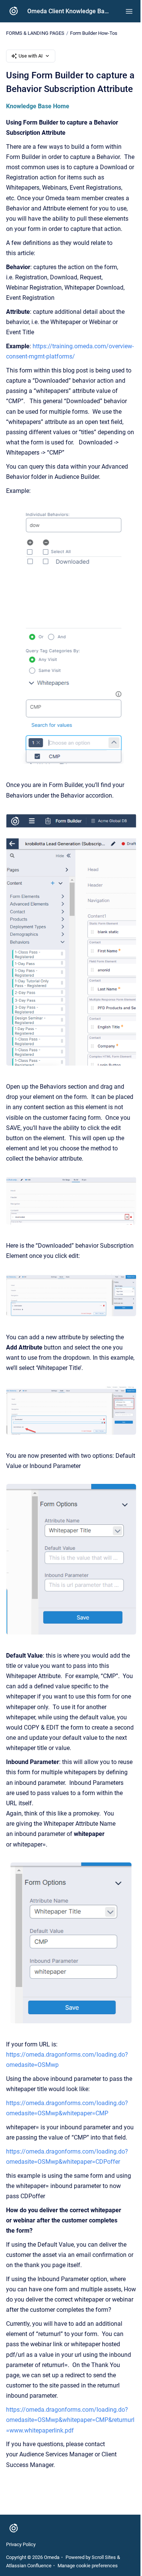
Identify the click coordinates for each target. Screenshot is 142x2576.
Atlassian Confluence (29, 2566)
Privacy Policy (21, 2544)
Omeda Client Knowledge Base (69, 11)
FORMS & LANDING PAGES (35, 33)
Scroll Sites (104, 2557)
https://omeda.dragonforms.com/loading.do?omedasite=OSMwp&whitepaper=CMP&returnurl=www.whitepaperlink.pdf (70, 2420)
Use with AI (31, 56)
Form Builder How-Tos (94, 33)
